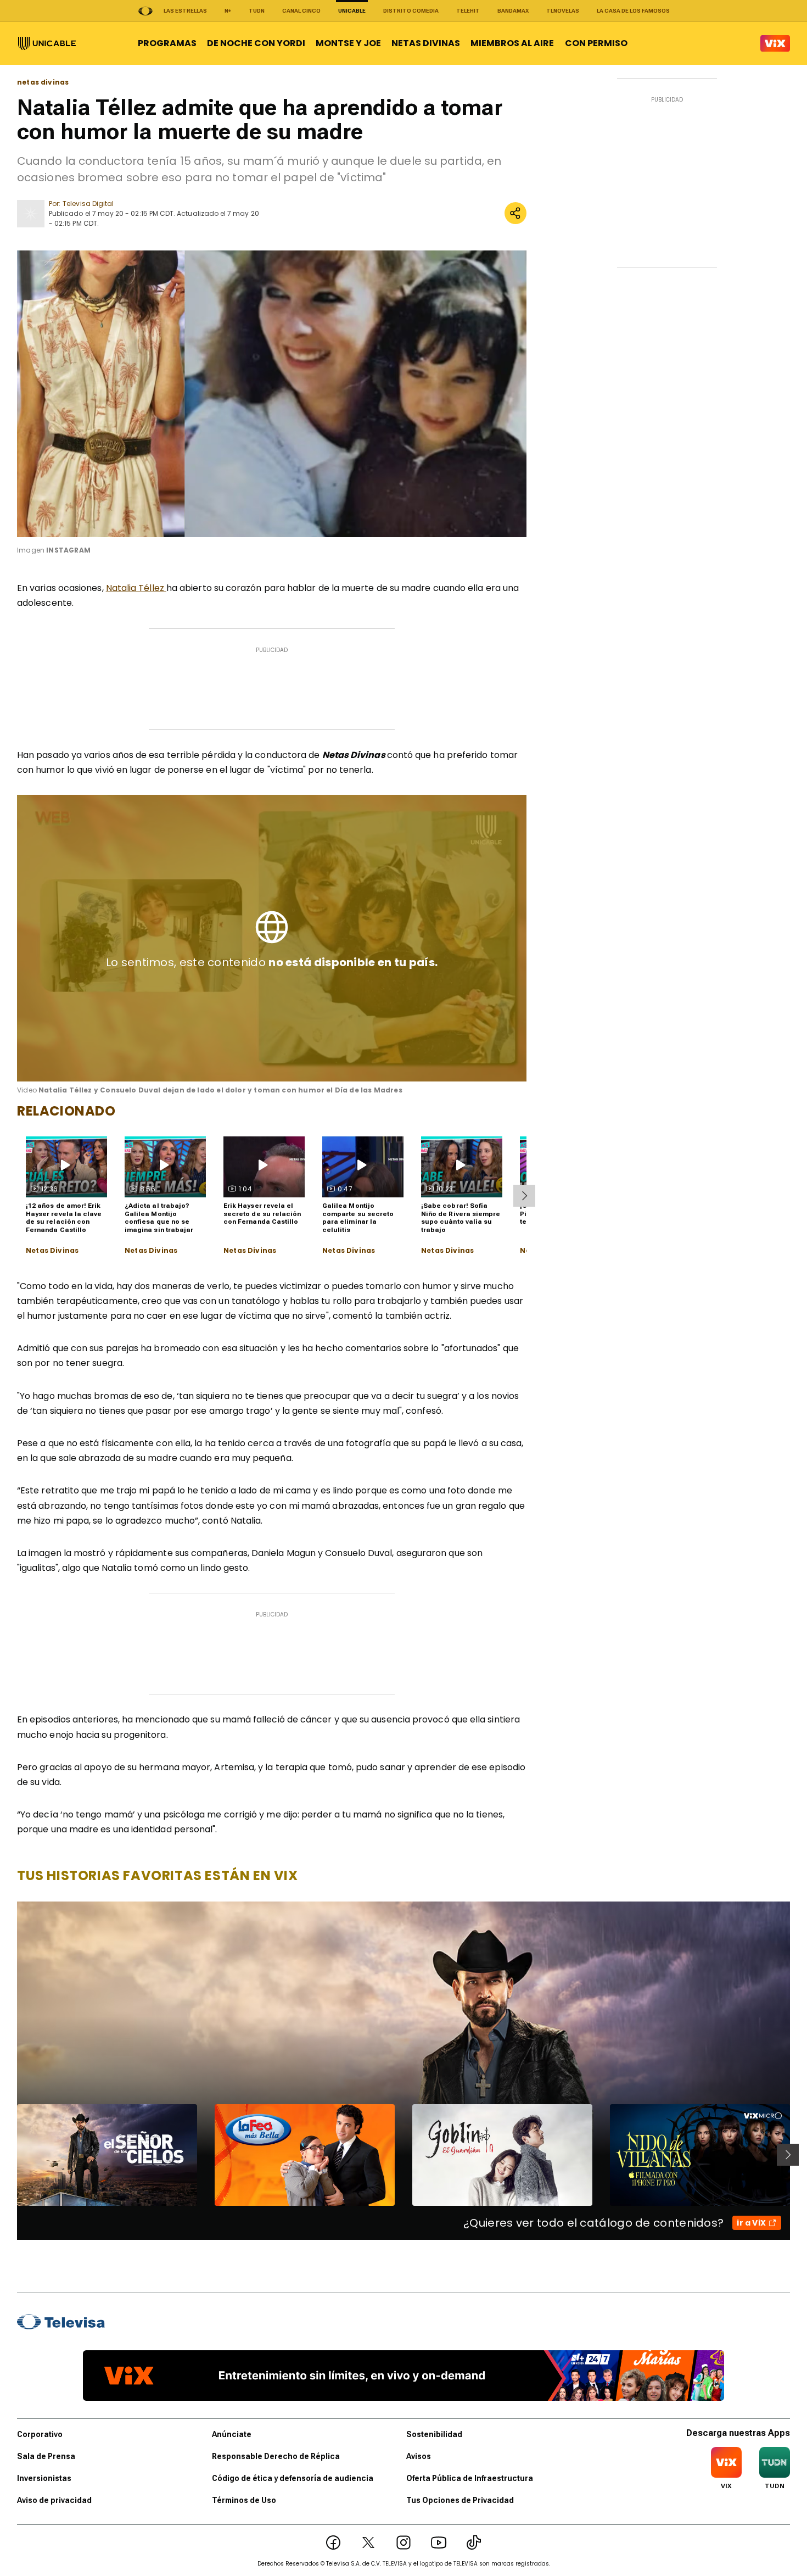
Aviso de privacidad (54, 2500)
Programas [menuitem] (167, 43)
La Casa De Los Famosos (633, 11)
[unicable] (47, 43)
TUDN (257, 11)
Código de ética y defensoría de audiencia (293, 2478)
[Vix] (775, 43)
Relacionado (66, 1111)
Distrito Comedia (411, 11)
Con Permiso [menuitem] (596, 43)
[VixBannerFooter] (403, 2376)
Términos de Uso (244, 2500)
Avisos (419, 2456)
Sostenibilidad (434, 2434)
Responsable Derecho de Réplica (276, 2456)
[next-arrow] (524, 1196)
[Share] (515, 213)
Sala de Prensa (46, 2456)
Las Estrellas (185, 11)
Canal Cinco (301, 11)
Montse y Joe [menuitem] (348, 43)
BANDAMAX (513, 11)
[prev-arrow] (10, 2155)
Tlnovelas (563, 11)
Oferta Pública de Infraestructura (470, 2478)
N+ (228, 11)
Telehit (468, 11)
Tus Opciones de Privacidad (460, 2500)
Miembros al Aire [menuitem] (512, 43)
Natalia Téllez (136, 588)
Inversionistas (44, 2478)
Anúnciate (232, 2434)
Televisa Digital (88, 203)
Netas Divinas (52, 1251)
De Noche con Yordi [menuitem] (256, 43)
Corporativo (40, 2434)
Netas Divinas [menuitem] (426, 43)
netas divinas (43, 82)
